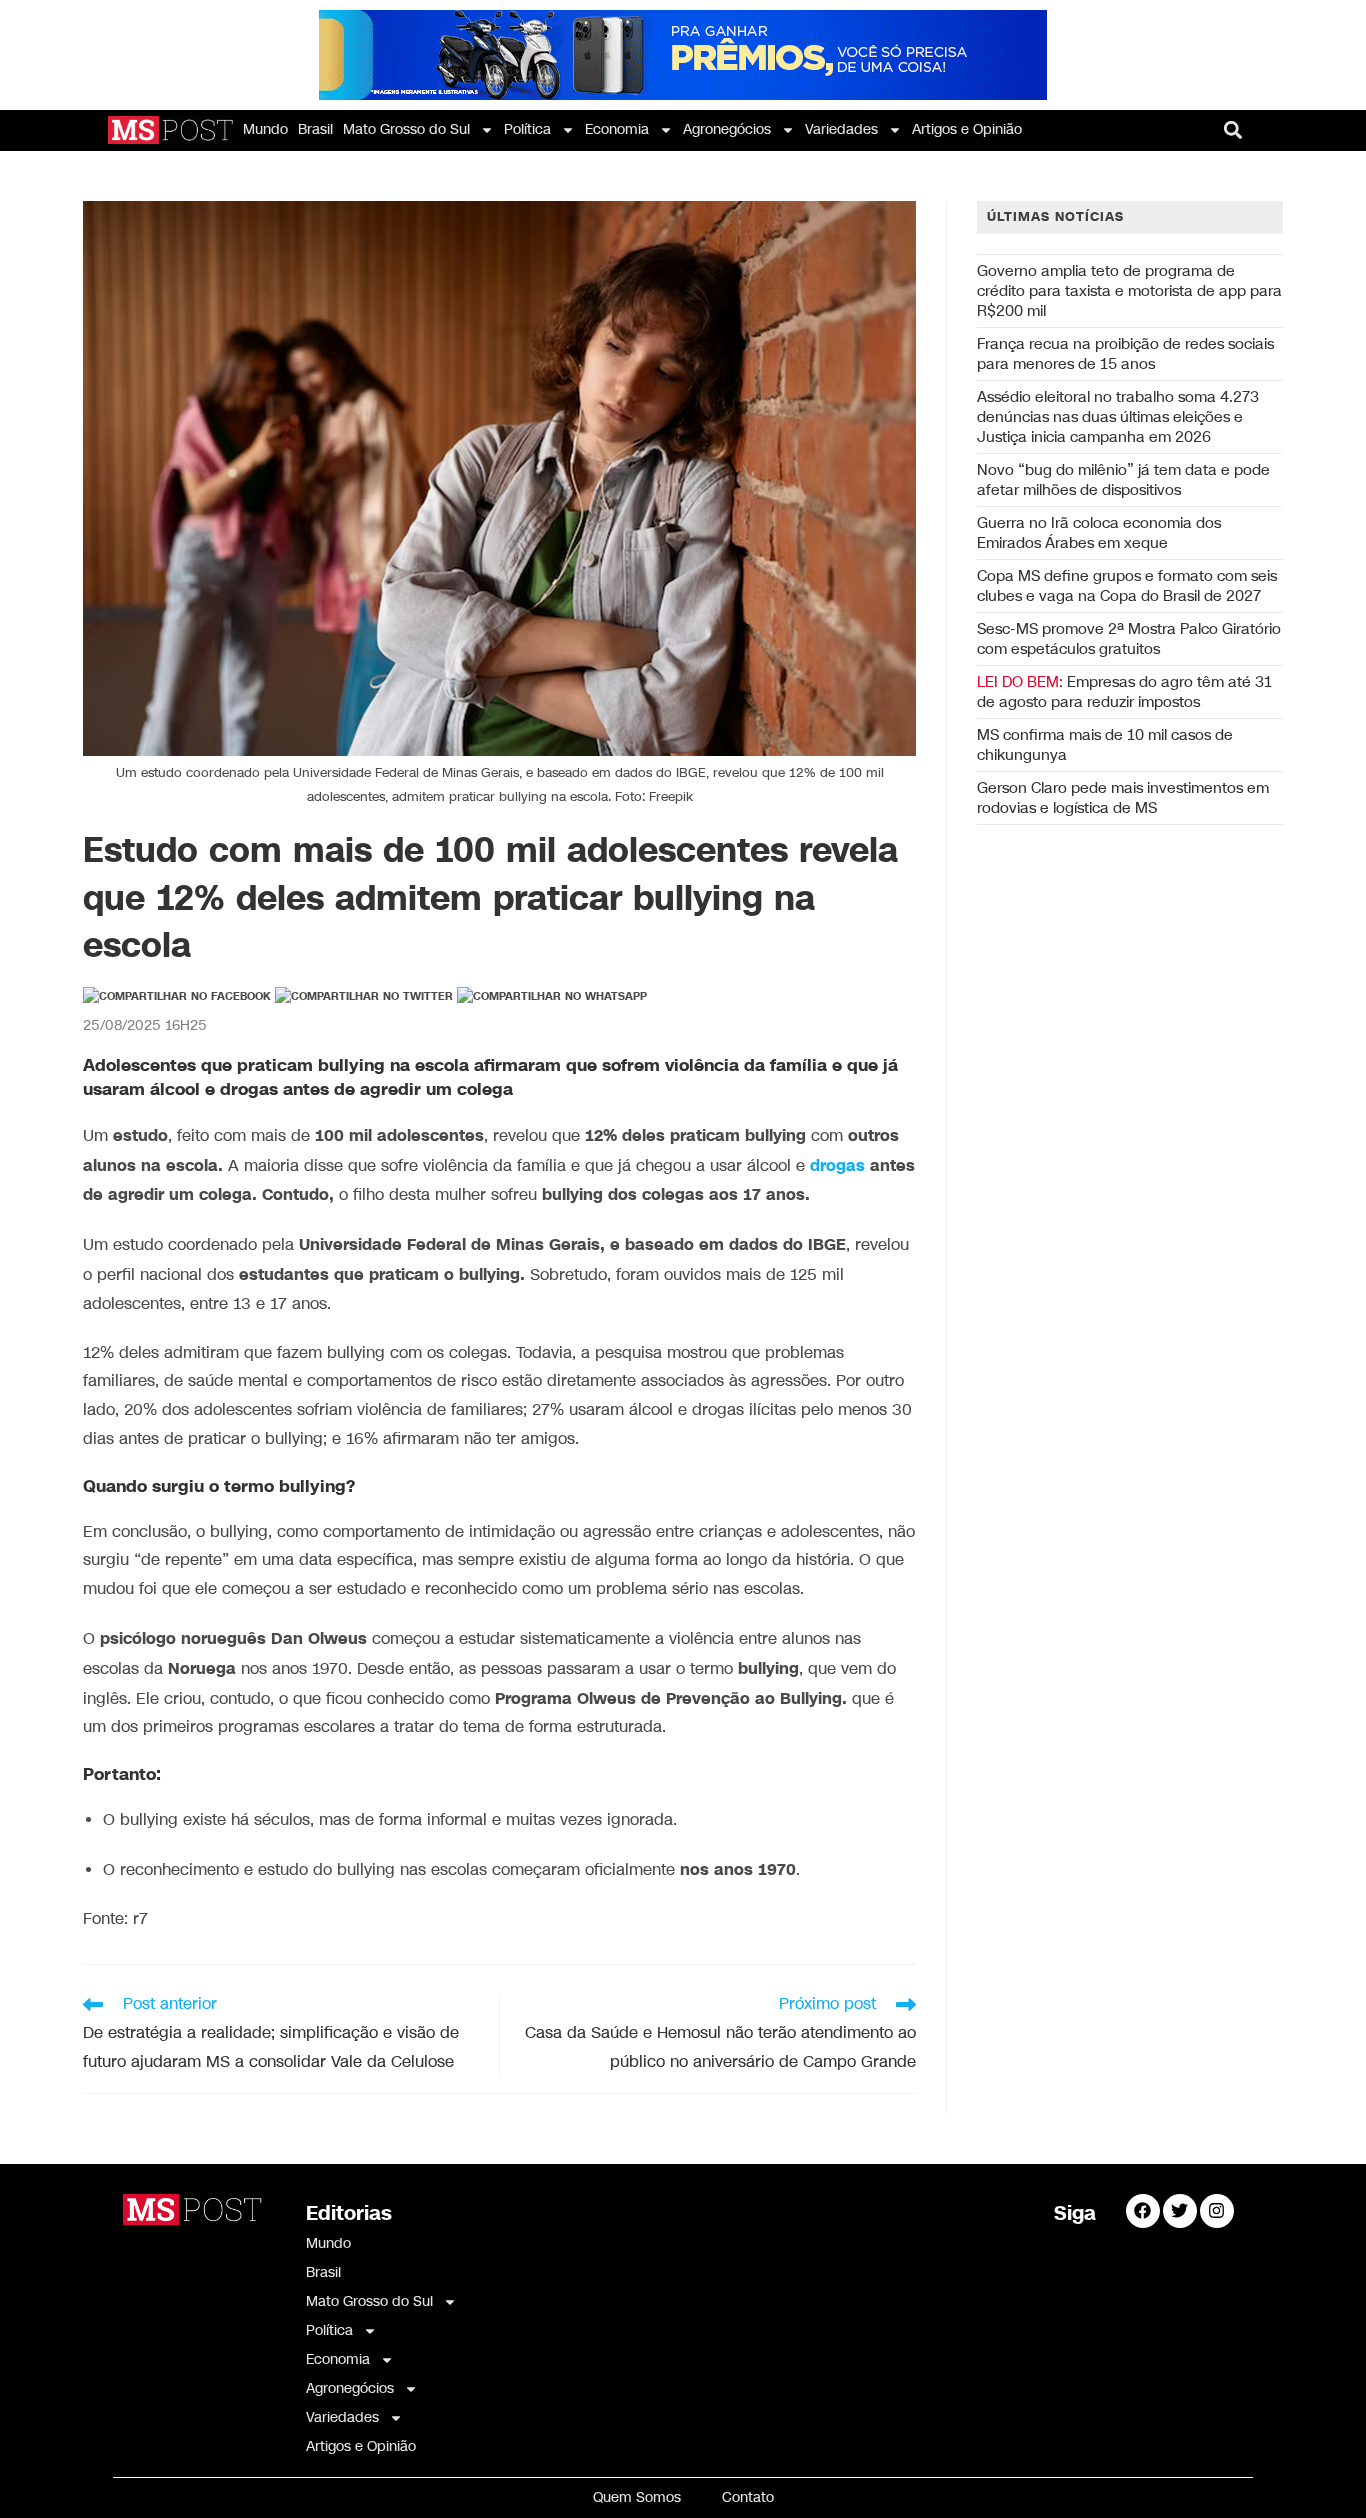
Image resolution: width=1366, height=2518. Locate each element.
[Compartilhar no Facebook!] (177, 997)
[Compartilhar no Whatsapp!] (552, 997)
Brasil (315, 129)
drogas (837, 1166)
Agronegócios (727, 129)
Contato (748, 2497)
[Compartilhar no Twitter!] (364, 997)
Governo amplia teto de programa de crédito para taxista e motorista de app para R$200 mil (1129, 291)
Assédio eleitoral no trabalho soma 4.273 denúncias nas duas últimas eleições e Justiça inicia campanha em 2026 (1118, 417)
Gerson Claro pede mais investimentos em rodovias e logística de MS (1123, 798)
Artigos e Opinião (967, 129)
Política (527, 129)
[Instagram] (1217, 2211)
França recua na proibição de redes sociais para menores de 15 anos (1125, 354)
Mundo (265, 129)
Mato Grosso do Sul (406, 129)
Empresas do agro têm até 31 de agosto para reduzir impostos (1124, 692)
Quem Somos (637, 2497)
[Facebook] (1143, 2211)
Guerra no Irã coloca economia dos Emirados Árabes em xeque (1099, 533)
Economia (617, 129)
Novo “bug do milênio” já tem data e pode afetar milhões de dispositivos (1123, 480)
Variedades (841, 129)
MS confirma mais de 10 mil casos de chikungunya (1105, 745)
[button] (1233, 130)
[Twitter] (1180, 2211)
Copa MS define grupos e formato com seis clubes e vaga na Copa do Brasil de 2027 (1127, 586)
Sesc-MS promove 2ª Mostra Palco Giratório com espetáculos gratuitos (1129, 639)
